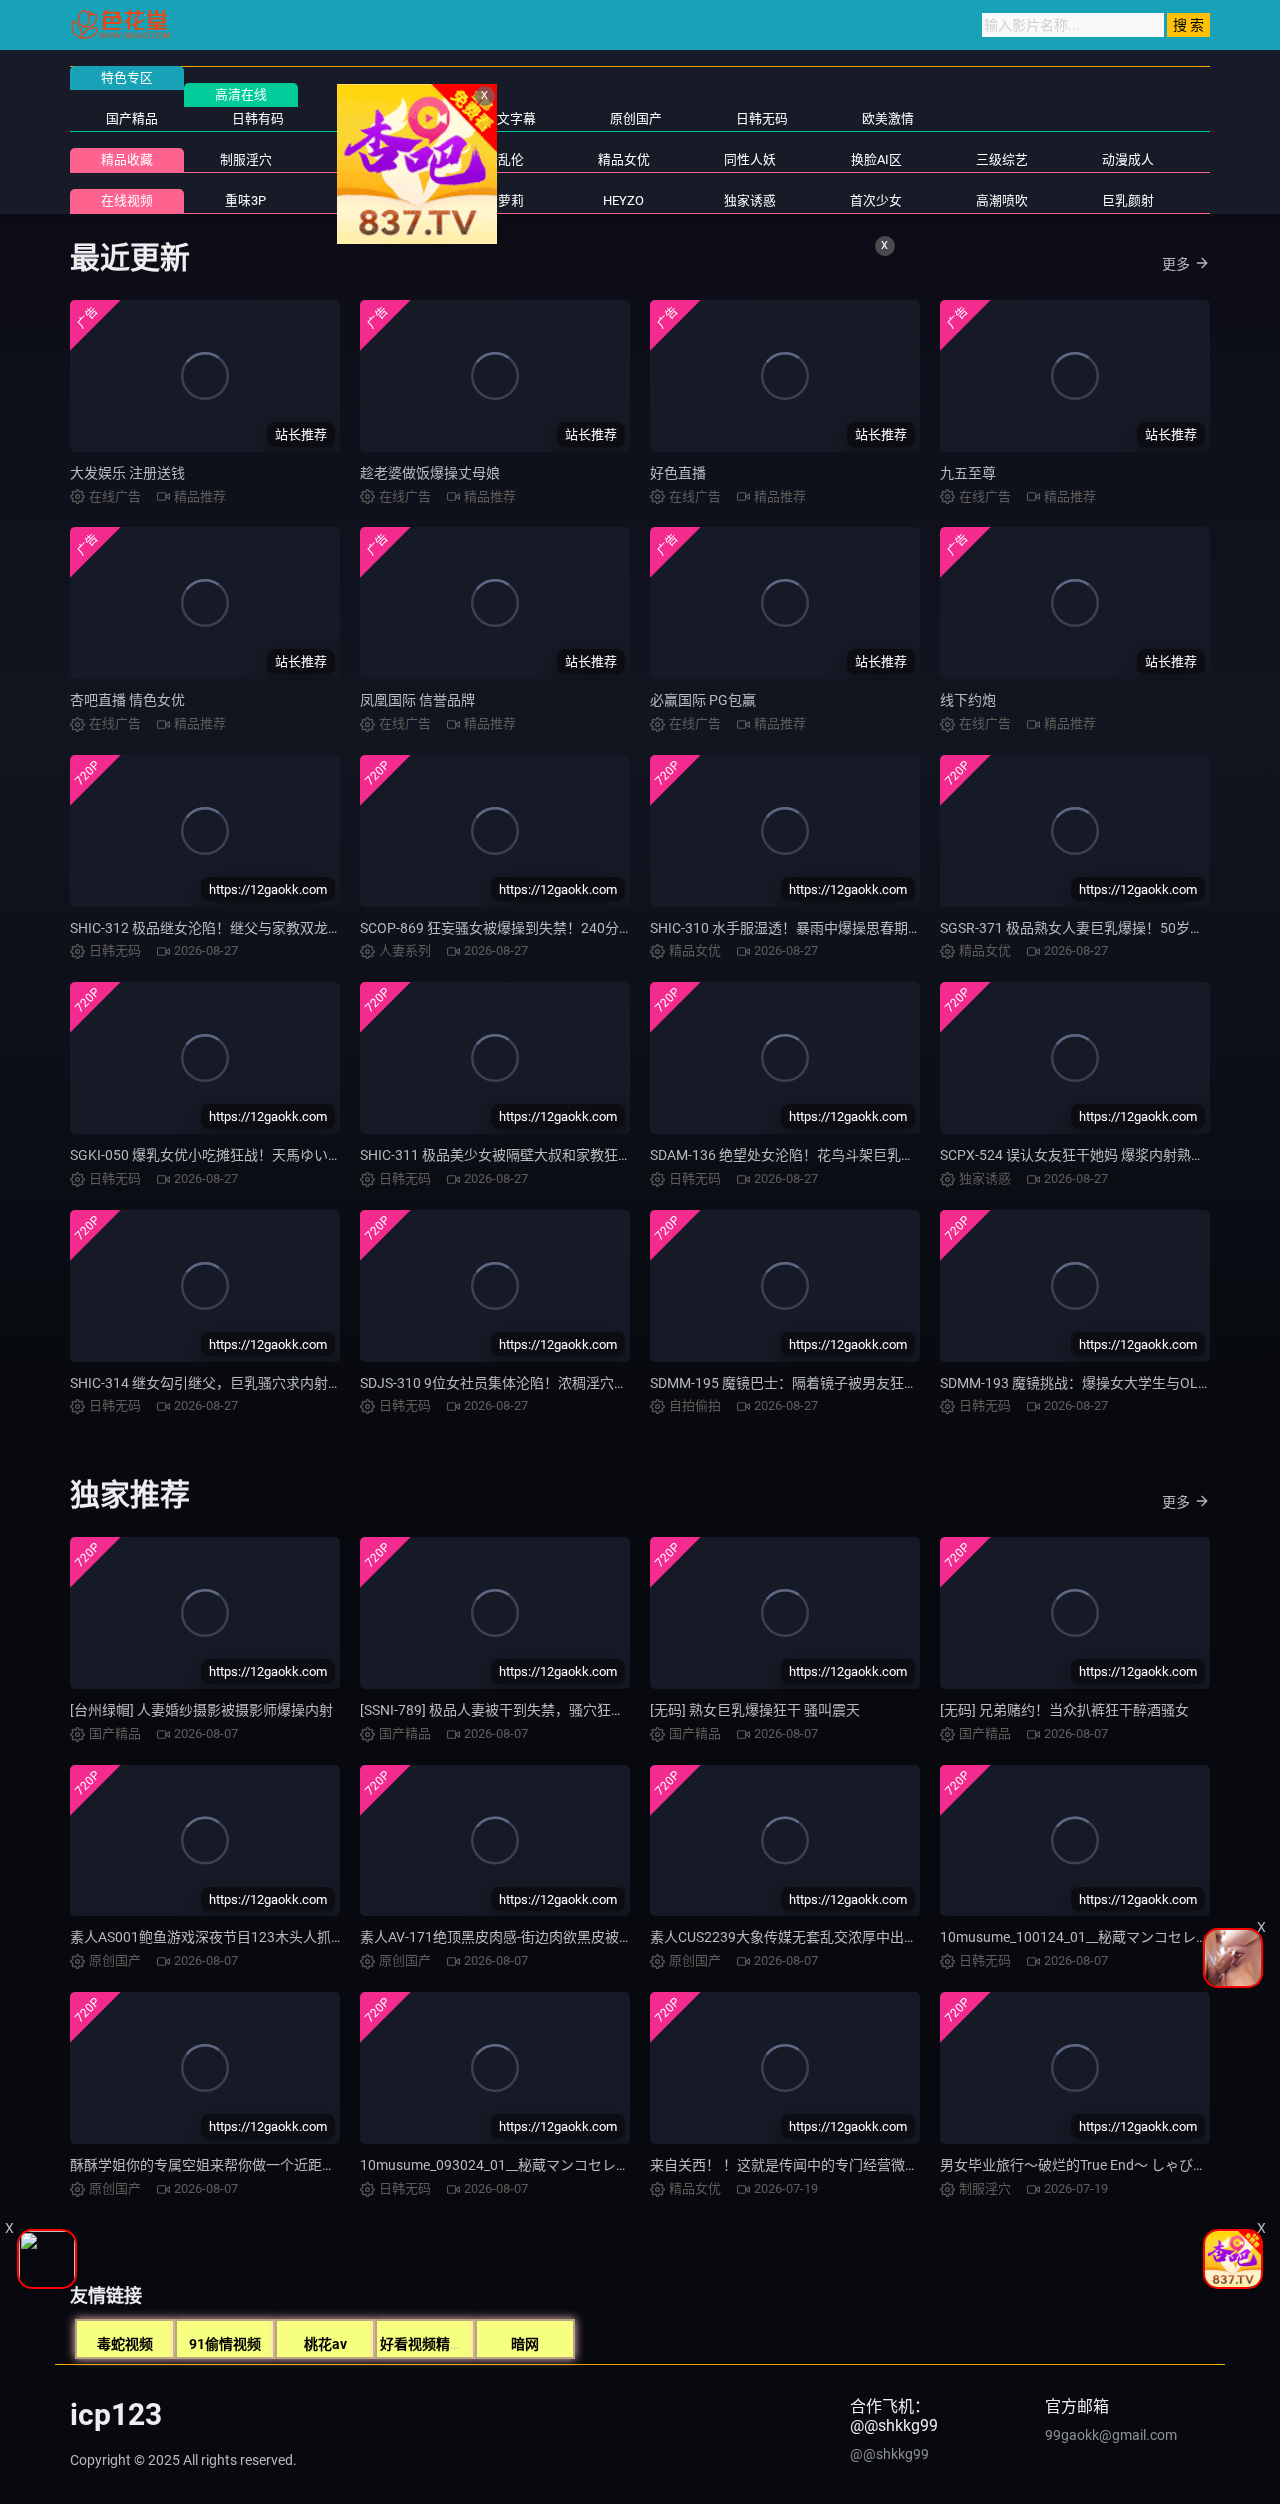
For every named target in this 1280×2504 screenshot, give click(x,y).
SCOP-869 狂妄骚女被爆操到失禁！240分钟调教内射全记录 (545, 928)
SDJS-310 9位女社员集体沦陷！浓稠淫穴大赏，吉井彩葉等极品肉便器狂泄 (592, 1383)
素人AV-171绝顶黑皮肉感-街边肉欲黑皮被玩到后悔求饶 (531, 1937)
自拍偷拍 (384, 118)
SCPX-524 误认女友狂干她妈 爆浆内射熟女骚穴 (1086, 1155)
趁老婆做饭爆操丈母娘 (430, 473)
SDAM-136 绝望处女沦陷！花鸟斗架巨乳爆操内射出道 (817, 1155)
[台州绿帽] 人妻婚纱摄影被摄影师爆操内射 (201, 1710)
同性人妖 (750, 159)
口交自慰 (372, 159)
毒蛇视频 (125, 2344)
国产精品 (132, 118)
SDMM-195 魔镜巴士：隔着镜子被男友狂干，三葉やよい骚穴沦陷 (854, 1383)
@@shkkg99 (889, 2454)
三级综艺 (1002, 159)
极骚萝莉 (498, 200)
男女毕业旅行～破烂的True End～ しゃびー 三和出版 (1103, 2165)
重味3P (245, 200)
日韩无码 (762, 118)
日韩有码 (258, 118)
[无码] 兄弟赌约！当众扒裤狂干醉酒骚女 (1064, 1710)
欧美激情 (888, 118)
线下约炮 (968, 700)
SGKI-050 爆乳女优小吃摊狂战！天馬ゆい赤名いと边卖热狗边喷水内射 (290, 1155)
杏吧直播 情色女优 (127, 700)
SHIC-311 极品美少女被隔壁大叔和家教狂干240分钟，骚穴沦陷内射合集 (585, 1155)
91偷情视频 (225, 2344)
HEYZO (623, 200)
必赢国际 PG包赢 (703, 700)
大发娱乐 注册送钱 (127, 473)
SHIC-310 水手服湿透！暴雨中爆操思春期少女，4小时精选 (832, 928)
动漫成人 (1128, 159)
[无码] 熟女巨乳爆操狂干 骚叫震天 (755, 1710)
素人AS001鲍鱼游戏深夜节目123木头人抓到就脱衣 (228, 1937)
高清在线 (241, 94)
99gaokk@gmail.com (1111, 2435)
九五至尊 (968, 473)
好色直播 (678, 473)
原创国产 (636, 118)
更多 (1176, 264)
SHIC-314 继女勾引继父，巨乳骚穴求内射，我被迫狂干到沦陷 (262, 1383)
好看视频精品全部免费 (450, 2344)
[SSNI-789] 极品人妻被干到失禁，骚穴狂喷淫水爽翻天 (527, 1710)
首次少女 (876, 200)
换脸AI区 (876, 159)
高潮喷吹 (1002, 200)
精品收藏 (127, 159)
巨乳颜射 (1128, 200)
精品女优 (624, 159)
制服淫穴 (246, 159)
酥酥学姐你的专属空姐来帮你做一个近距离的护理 (224, 2165)
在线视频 (127, 200)
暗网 (525, 2344)
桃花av (325, 2344)
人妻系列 (372, 200)
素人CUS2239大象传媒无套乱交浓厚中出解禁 (791, 1937)
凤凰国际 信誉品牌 (417, 700)
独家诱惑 (750, 200)
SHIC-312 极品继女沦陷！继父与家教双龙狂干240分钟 (239, 928)
